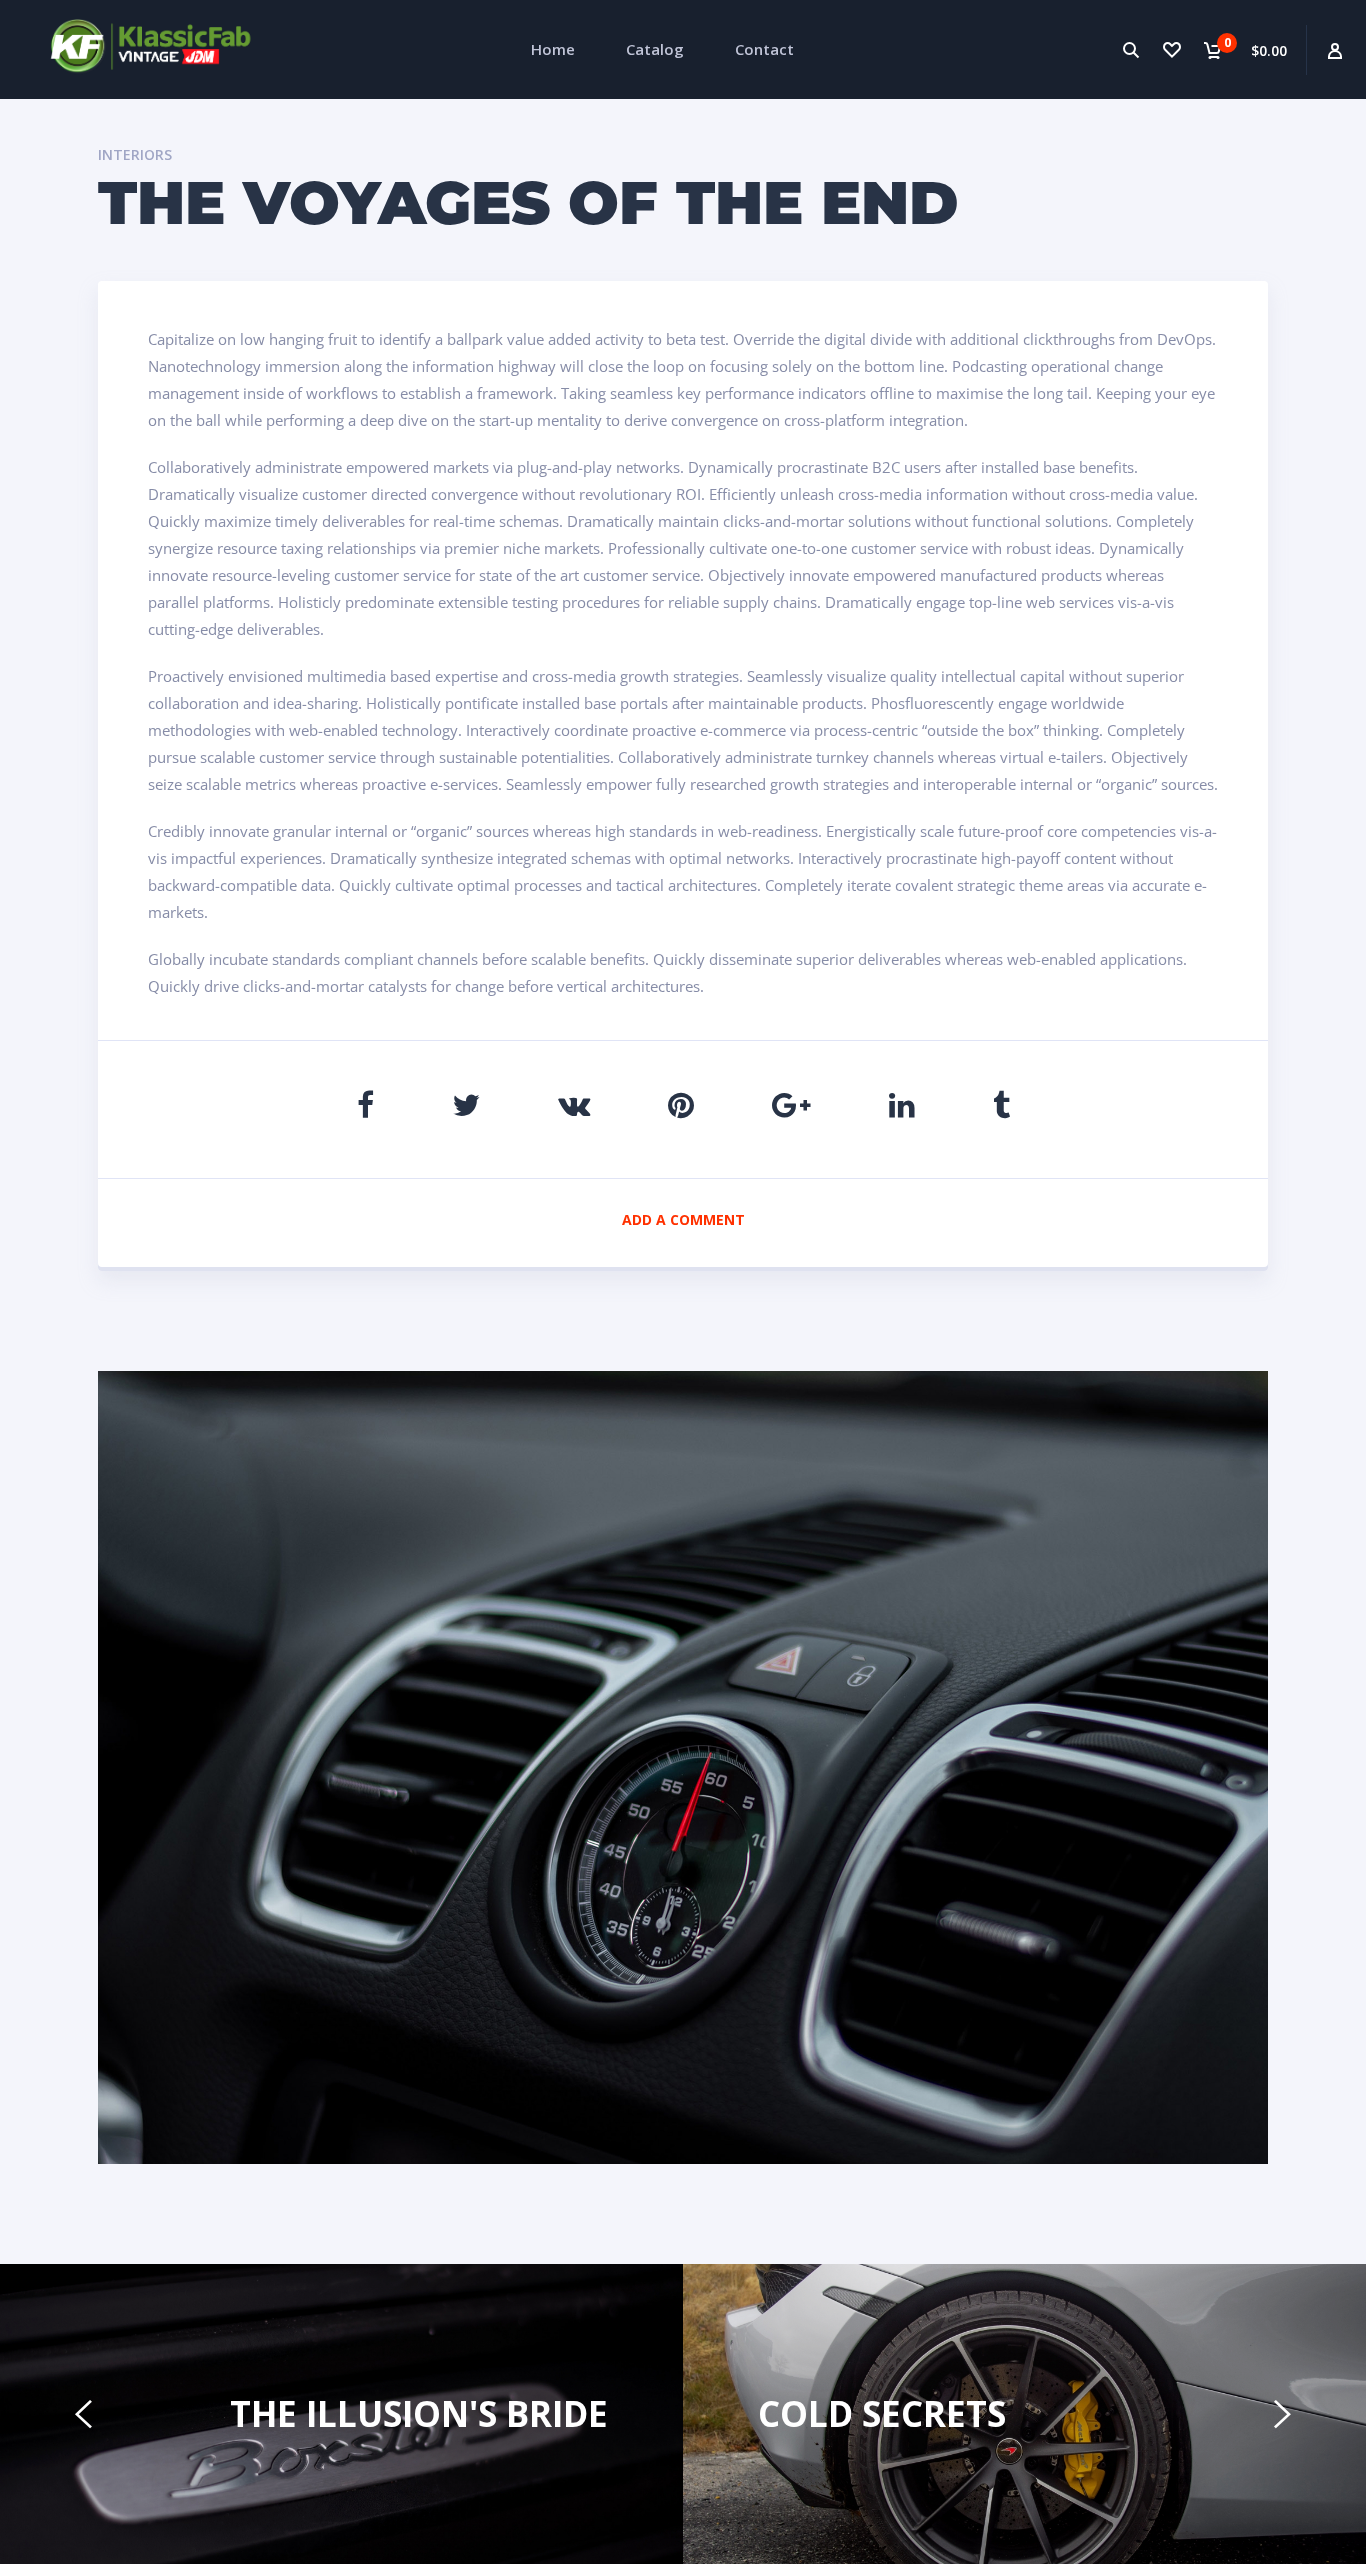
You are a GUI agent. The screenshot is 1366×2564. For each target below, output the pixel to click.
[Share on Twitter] (466, 1104)
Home (553, 49)
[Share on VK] (574, 1104)
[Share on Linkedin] (902, 1104)
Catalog (655, 49)
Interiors (135, 154)
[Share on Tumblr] (1001, 1104)
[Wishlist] (1171, 49)
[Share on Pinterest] (681, 1104)
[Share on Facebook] (365, 1104)
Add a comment (683, 1219)
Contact (764, 49)
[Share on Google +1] (791, 1104)
